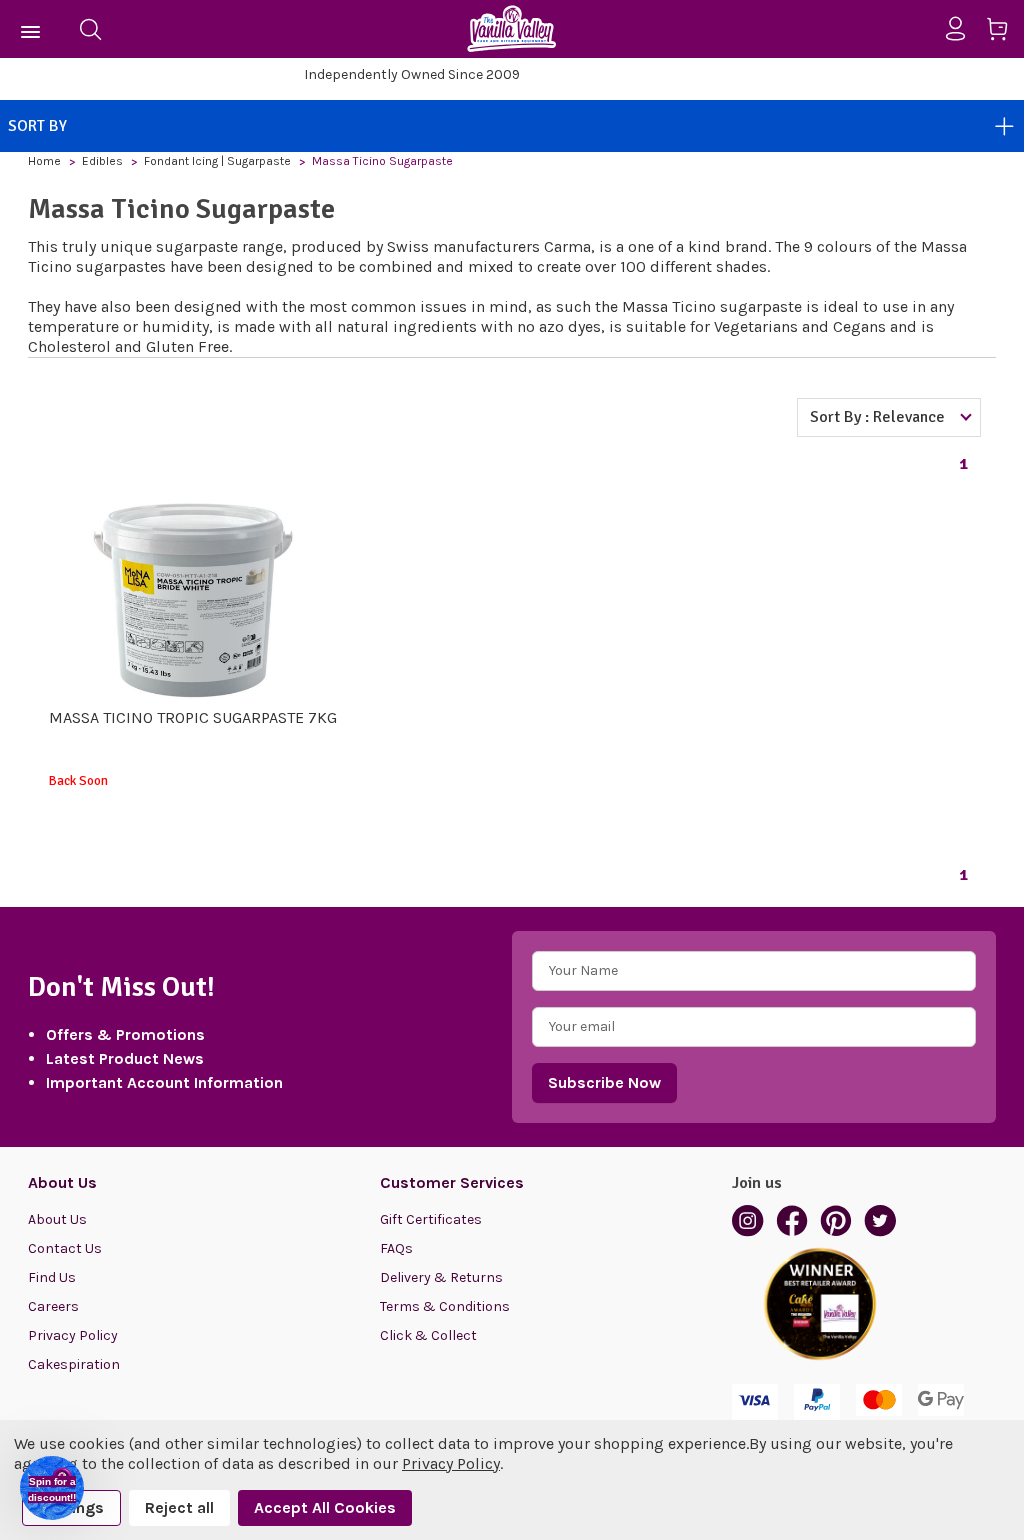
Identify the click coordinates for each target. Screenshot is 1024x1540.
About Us (57, 1219)
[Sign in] (963, 29)
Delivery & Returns (441, 1277)
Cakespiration (74, 1364)
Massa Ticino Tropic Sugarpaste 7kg (193, 717)
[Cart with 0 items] (1004, 32)
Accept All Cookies (325, 1507)
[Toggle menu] (31, 29)
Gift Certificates (431, 1219)
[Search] (90, 29)
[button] (52, 1488)
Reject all (179, 1507)
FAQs (396, 1248)
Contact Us (65, 1248)
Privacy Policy (73, 1335)
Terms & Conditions (445, 1306)
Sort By (37, 126)
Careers (53, 1306)
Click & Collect (428, 1335)
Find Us (52, 1277)
